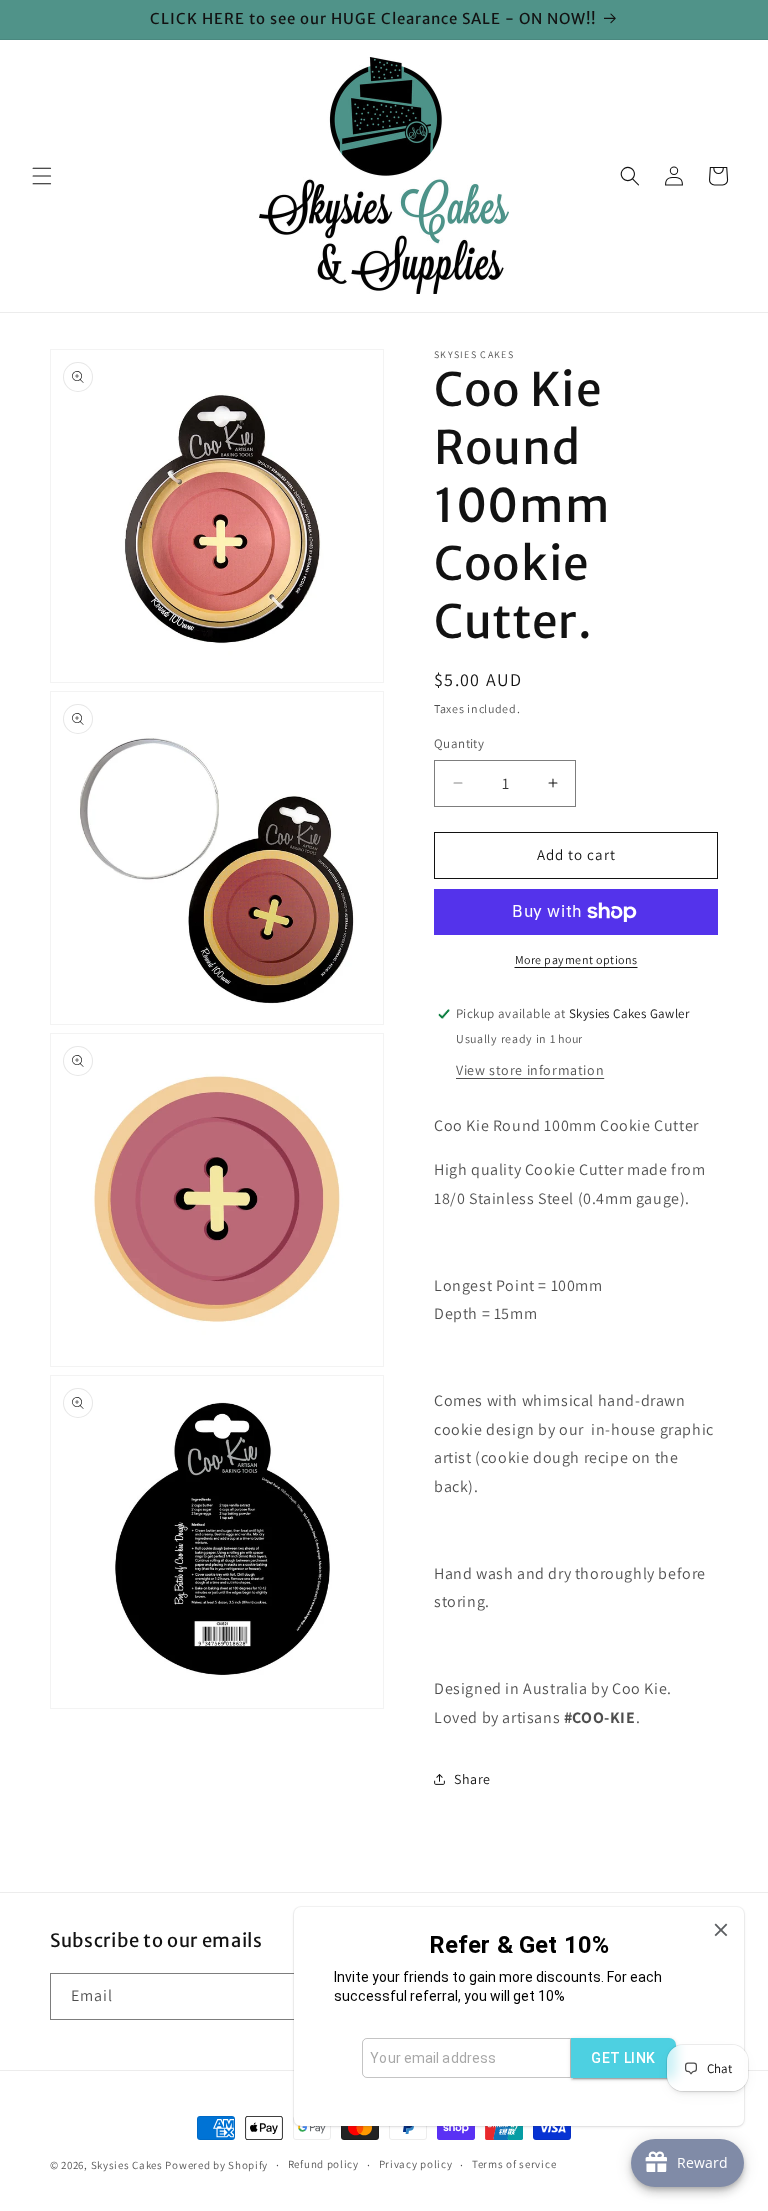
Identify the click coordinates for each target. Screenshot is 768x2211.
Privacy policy (416, 2164)
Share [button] (472, 1779)
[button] (42, 176)
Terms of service (514, 2164)
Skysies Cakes (127, 2165)
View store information (530, 1070)
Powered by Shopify (216, 2165)
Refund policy (323, 2164)
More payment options (576, 959)
